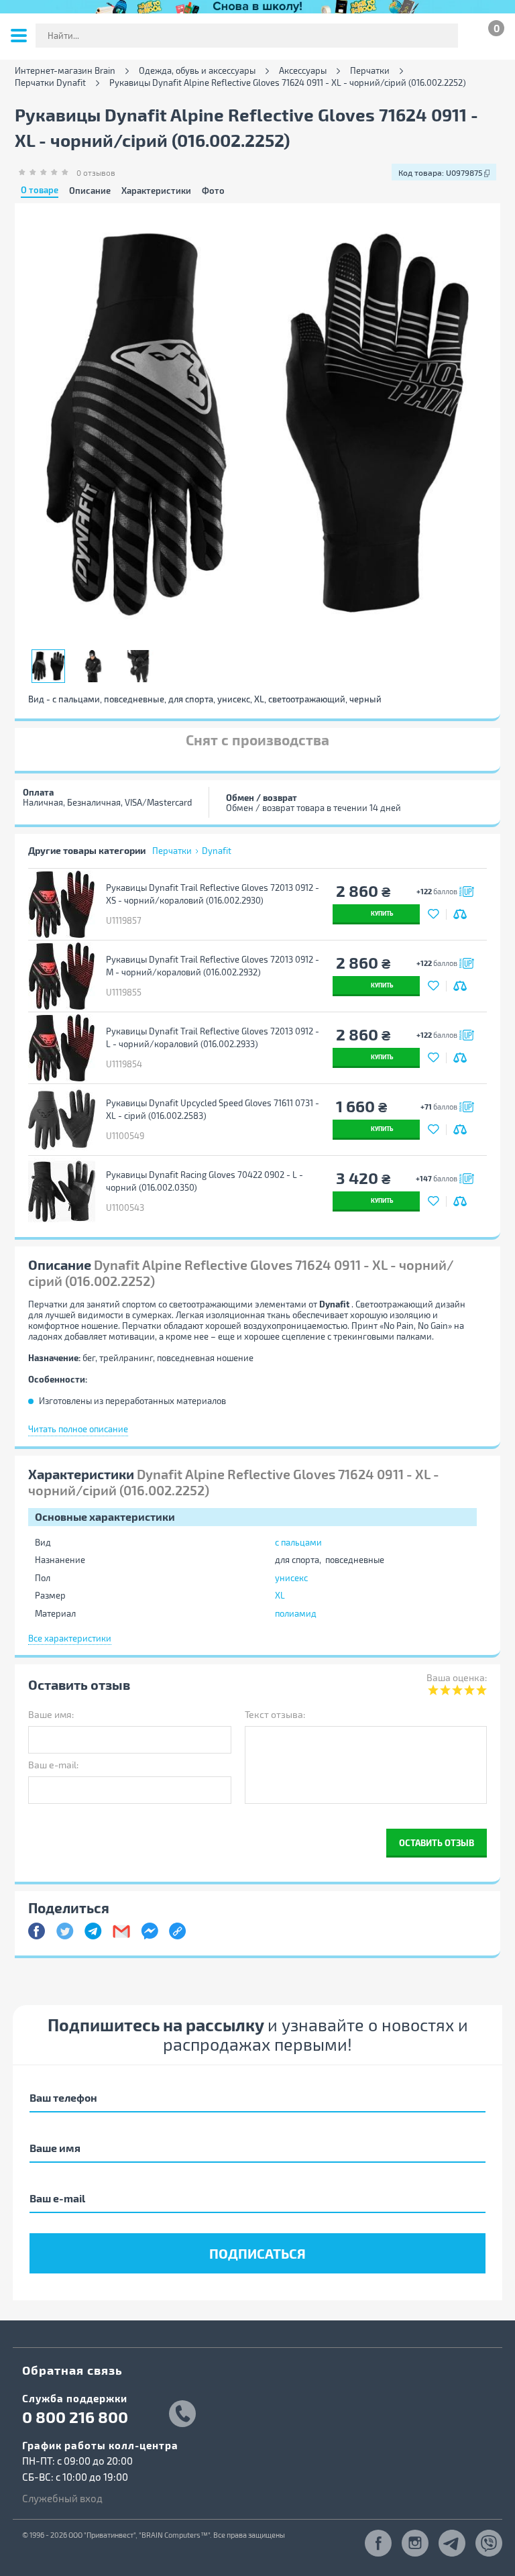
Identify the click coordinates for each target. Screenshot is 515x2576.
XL (280, 1595)
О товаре (40, 191)
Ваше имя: (51, 1714)
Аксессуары (303, 71)
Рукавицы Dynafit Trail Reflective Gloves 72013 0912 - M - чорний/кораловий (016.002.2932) (213, 966)
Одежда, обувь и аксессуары (197, 71)
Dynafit (217, 851)
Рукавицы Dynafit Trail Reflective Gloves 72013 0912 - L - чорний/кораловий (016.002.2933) (213, 1037)
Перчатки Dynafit (50, 83)
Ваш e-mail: (53, 1765)
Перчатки (370, 71)
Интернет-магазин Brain (65, 71)
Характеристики (156, 191)
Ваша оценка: (457, 1677)
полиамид (296, 1613)
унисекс (291, 1578)
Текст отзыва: (275, 1714)
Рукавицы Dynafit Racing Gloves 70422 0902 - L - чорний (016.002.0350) (205, 1181)
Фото (213, 191)
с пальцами (298, 1542)
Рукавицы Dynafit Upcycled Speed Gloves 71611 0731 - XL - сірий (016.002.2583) (213, 1109)
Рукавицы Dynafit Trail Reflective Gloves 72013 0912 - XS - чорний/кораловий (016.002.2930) (213, 894)
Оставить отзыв (437, 1842)
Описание (90, 191)
